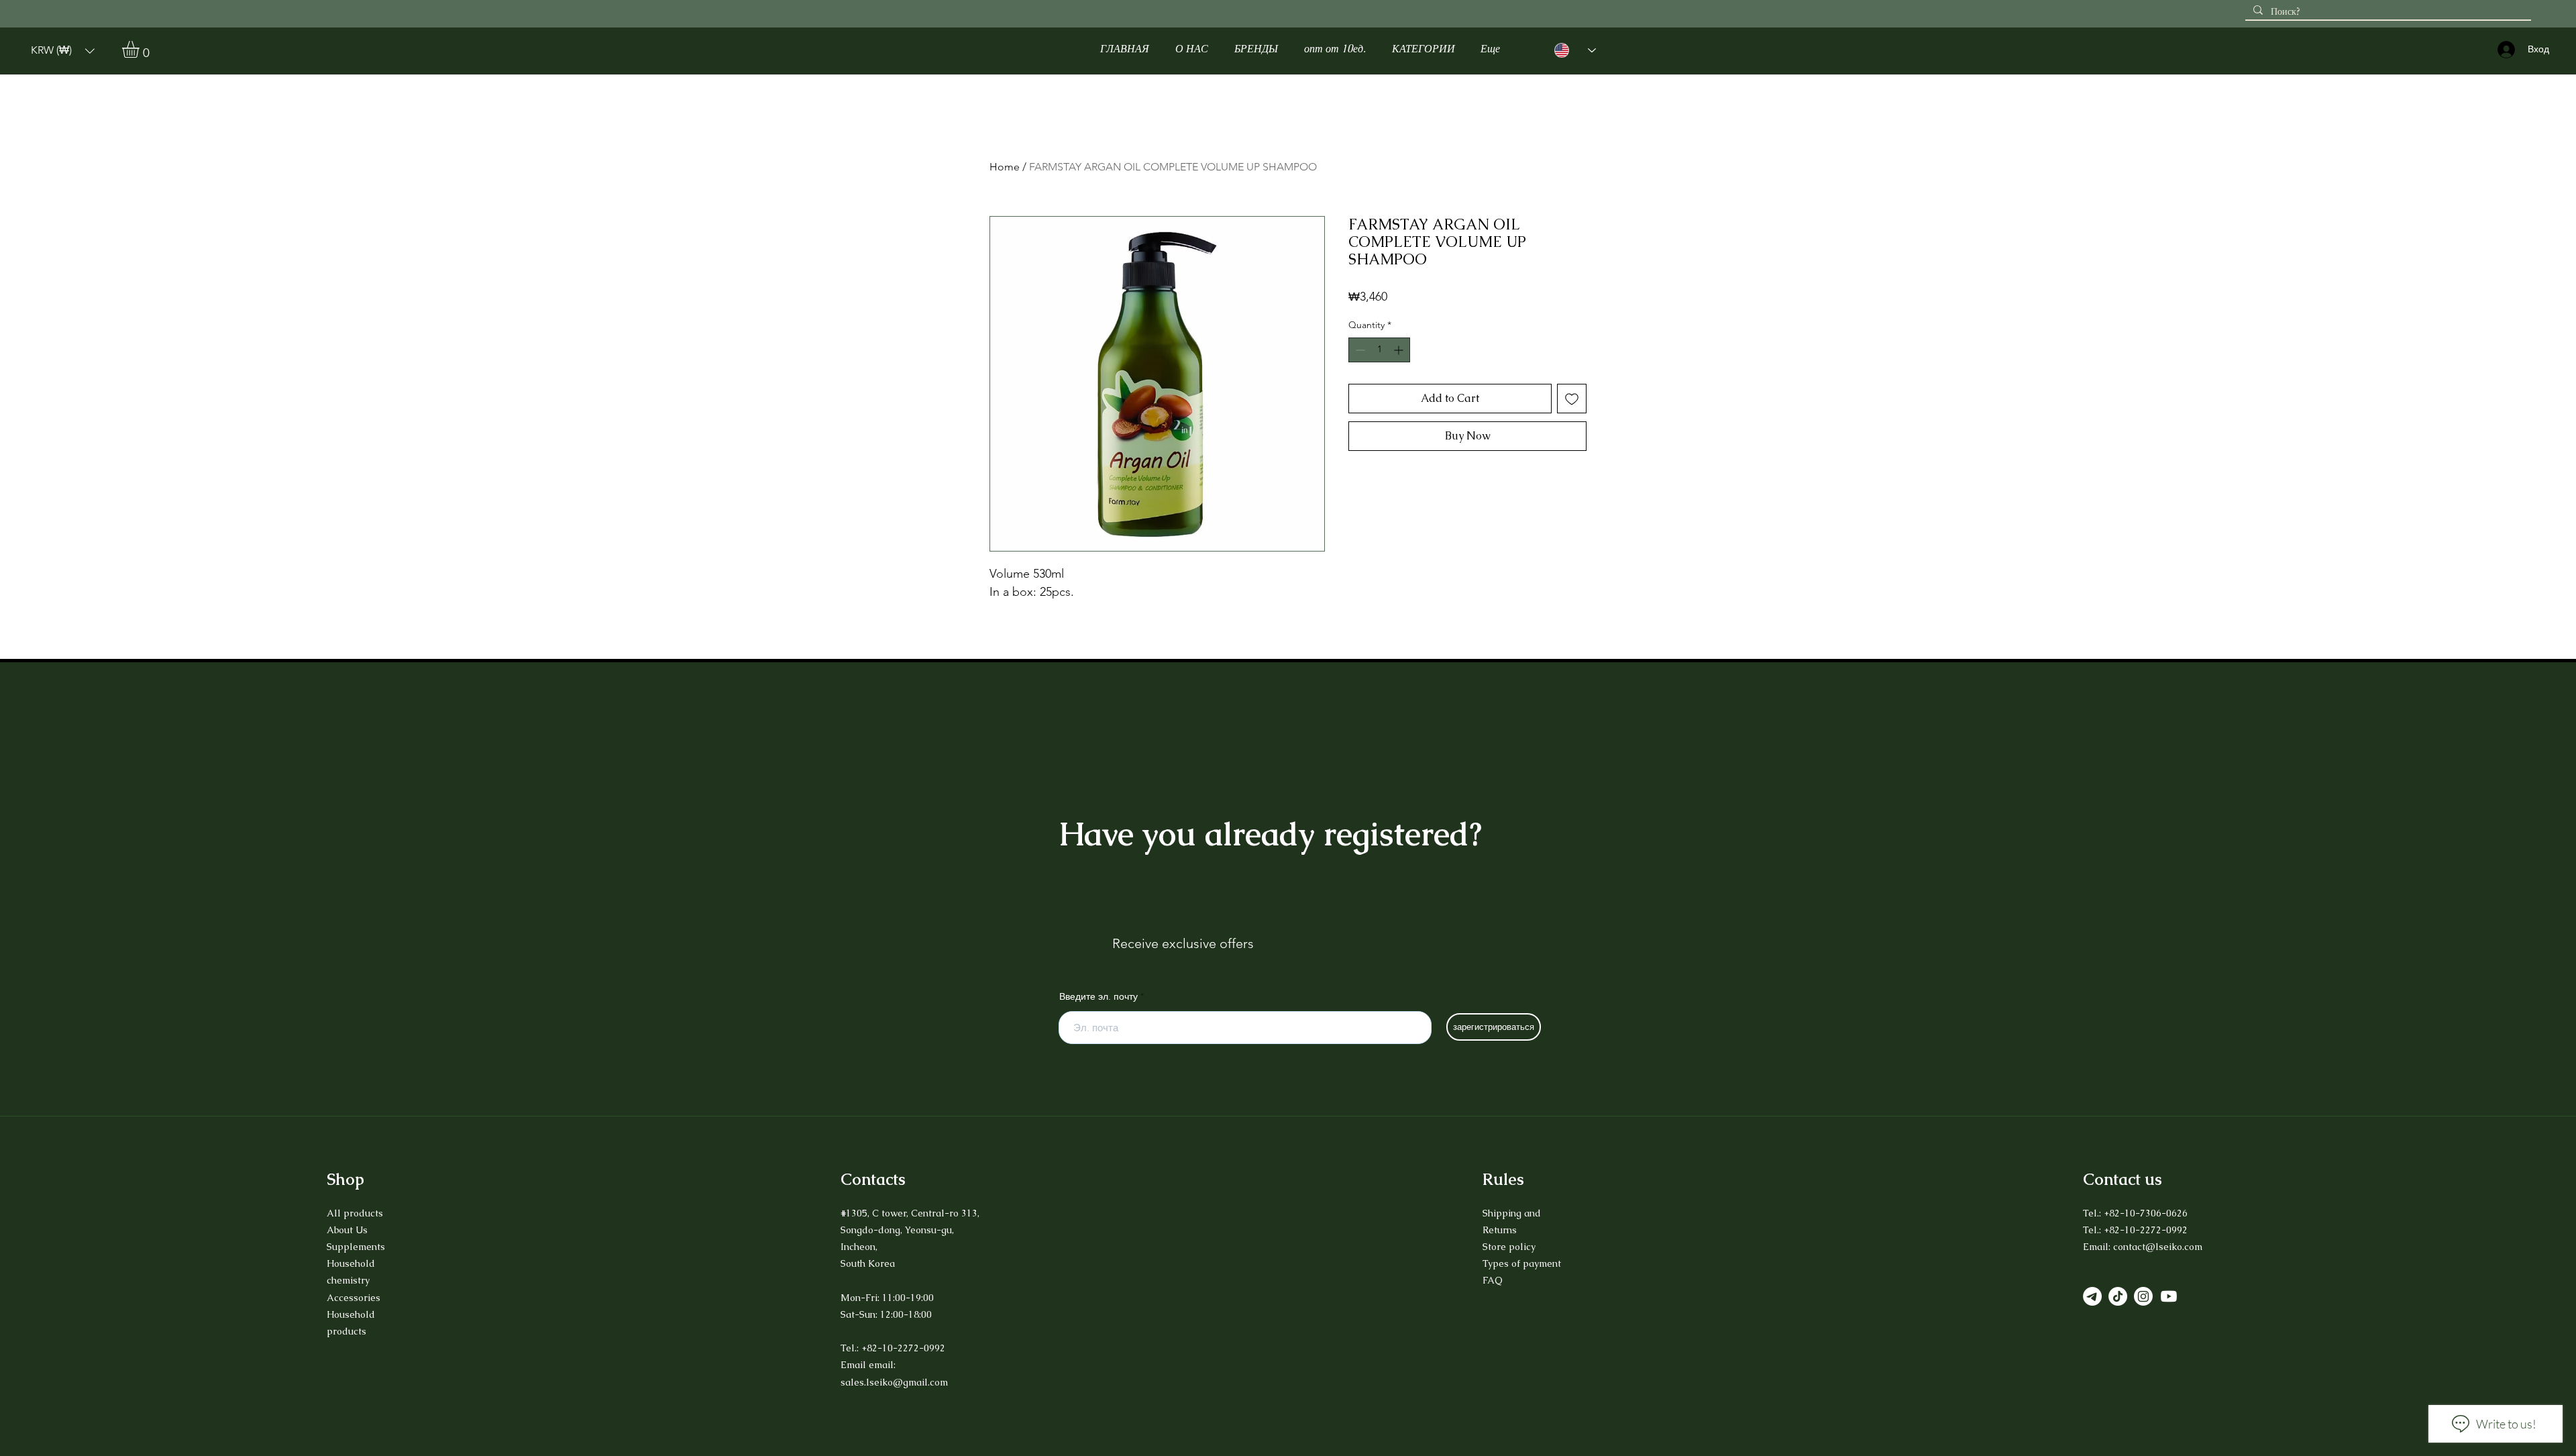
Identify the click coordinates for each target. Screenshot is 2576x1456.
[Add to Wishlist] (1572, 399)
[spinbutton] (1379, 350)
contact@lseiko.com (2158, 1247)
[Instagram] (2143, 1296)
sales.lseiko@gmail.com (894, 1382)
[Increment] (1400, 350)
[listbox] (63, 51)
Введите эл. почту (1098, 996)
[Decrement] (1359, 350)
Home (1005, 167)
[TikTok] (2118, 1296)
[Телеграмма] (2092, 1296)
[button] (63, 51)
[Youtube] (2169, 1296)
